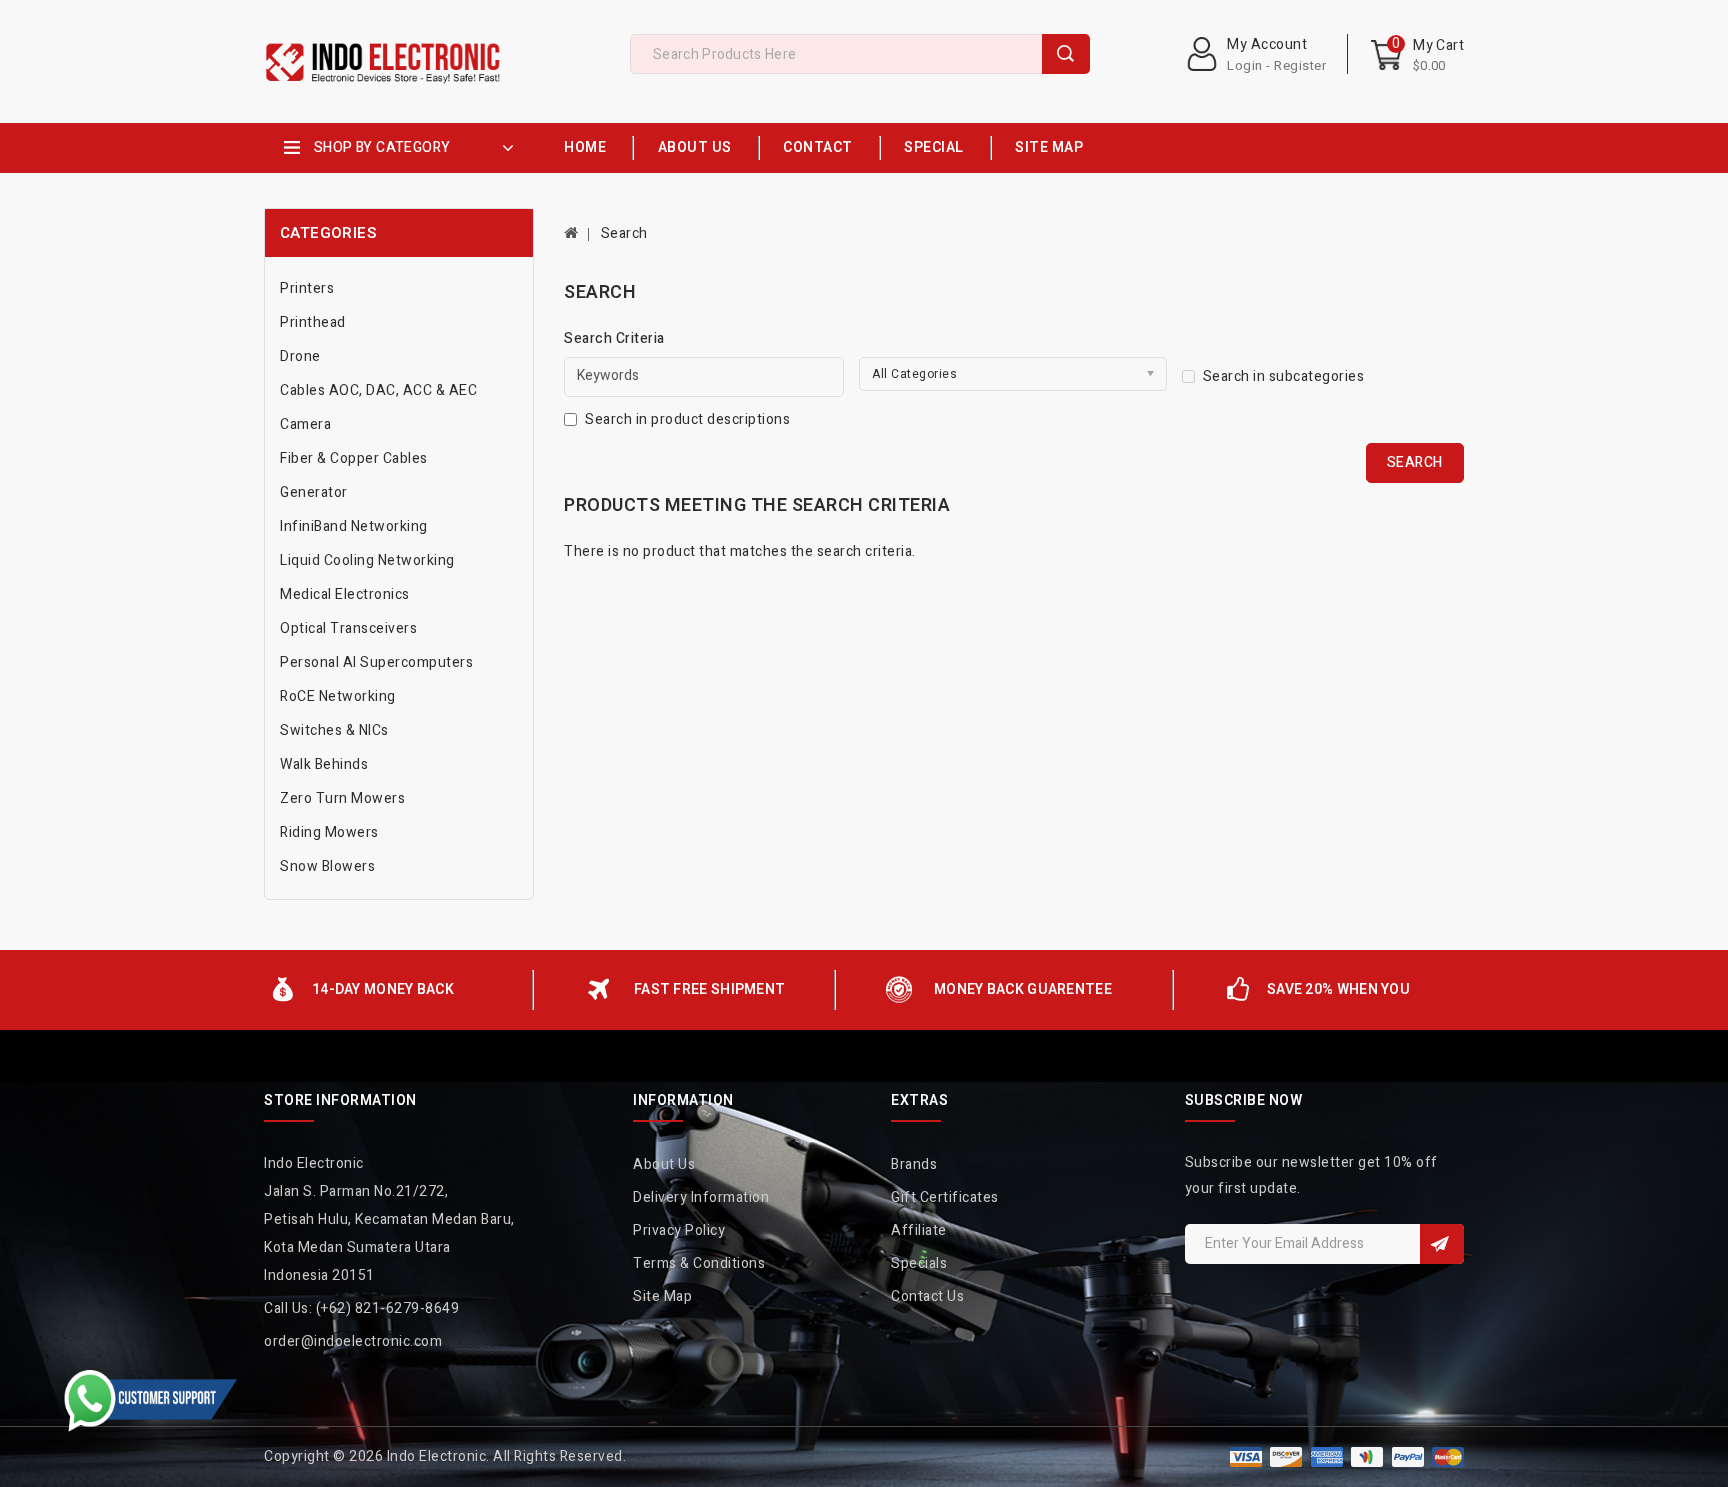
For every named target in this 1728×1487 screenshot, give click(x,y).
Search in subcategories (1284, 376)
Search (1066, 54)
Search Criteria (614, 338)
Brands (914, 1164)
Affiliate (919, 1230)
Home (585, 147)
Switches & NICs (334, 730)
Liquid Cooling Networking (367, 560)
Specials (919, 1263)
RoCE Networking (338, 696)
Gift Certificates (945, 1197)
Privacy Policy (679, 1230)
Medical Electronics (345, 594)
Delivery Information (701, 1197)
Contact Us (927, 1296)
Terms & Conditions (699, 1263)
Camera (305, 424)
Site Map (1049, 147)
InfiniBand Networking (354, 526)
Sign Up (1442, 1244)
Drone (300, 356)
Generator (314, 492)
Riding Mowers (329, 832)
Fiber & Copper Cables (354, 458)
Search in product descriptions (687, 419)
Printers (307, 288)
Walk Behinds (324, 764)
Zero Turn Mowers (342, 798)
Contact (818, 147)
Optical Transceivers (348, 628)
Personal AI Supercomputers (376, 662)
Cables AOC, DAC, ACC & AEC (378, 390)
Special (934, 147)
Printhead (313, 322)
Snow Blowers (327, 866)
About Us (695, 147)
